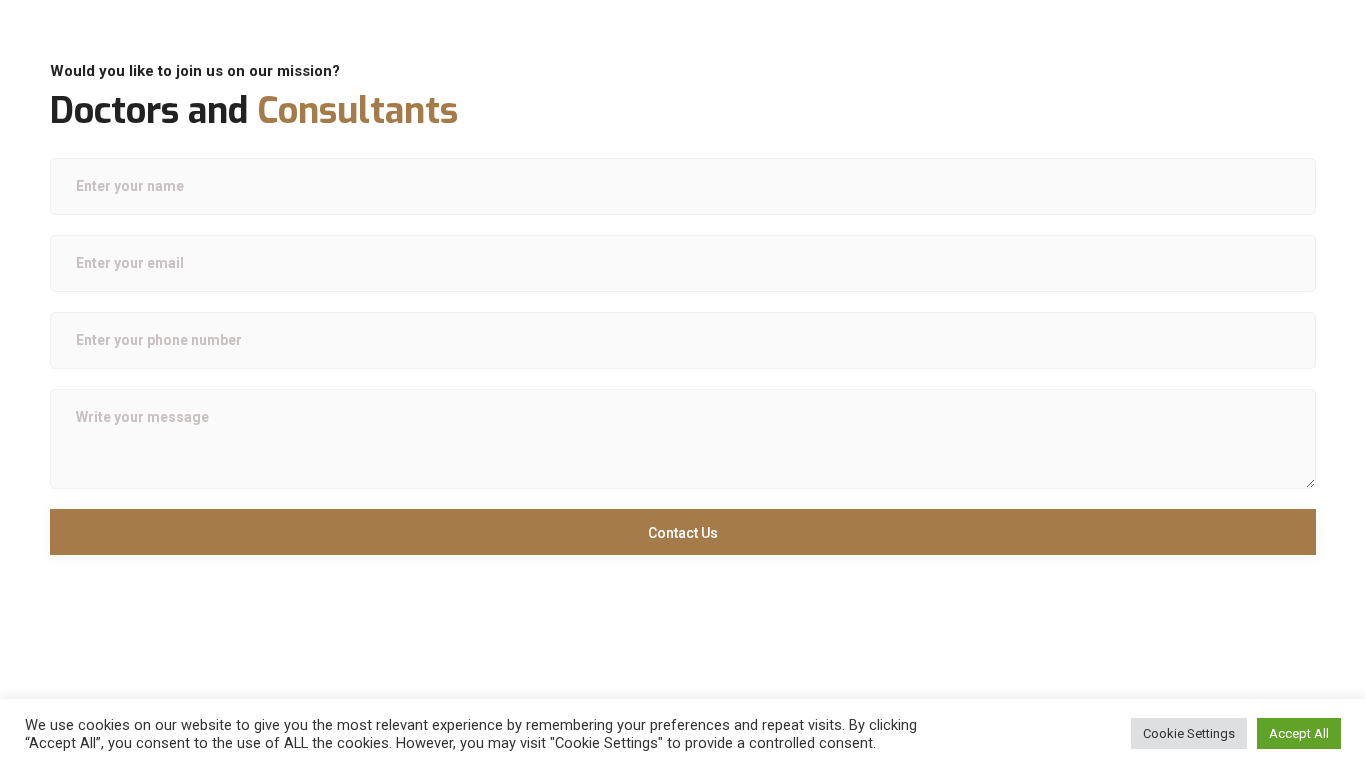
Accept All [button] (1299, 733)
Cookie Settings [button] (1189, 733)
